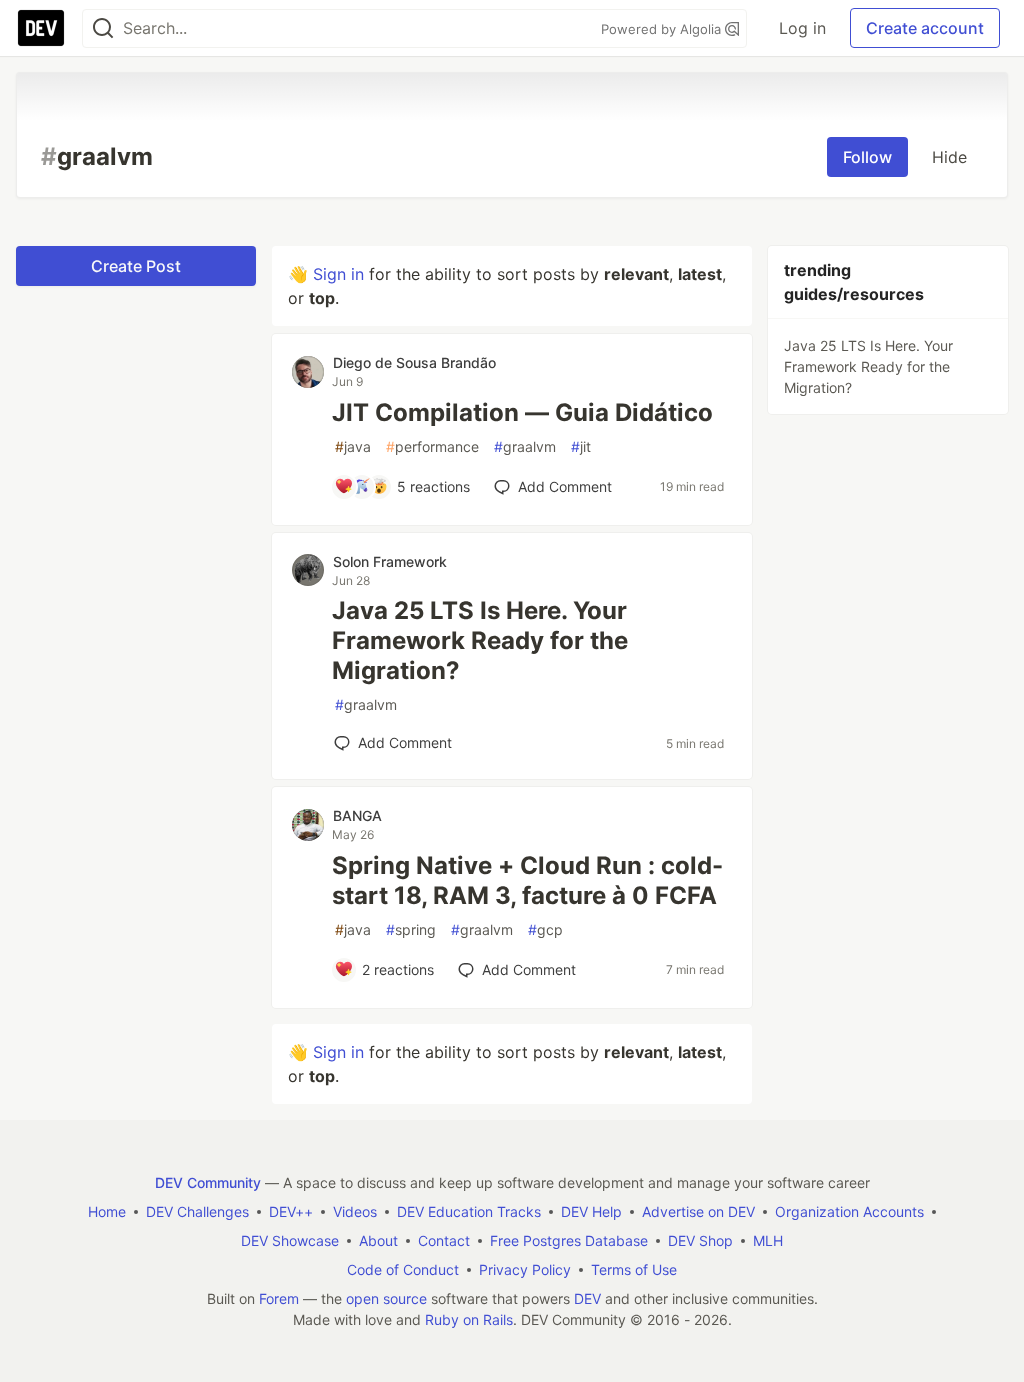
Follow (867, 157)
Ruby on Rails (469, 1319)
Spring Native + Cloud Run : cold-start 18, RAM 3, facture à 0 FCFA (527, 880)
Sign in (338, 274)
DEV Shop (700, 1240)
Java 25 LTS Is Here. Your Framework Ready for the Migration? (480, 640)
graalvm (525, 446)
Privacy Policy (525, 1269)
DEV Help (591, 1211)
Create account (925, 28)
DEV (587, 1298)
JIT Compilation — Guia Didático (522, 412)
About (378, 1240)
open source (386, 1298)
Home (107, 1211)
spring (411, 929)
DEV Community (208, 1182)
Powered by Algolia (663, 29)
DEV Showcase (290, 1240)
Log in (802, 28)
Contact (444, 1240)
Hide (949, 157)
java (353, 446)
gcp (545, 929)
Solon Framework (390, 561)
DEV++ (291, 1211)
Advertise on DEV (698, 1211)
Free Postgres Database (569, 1240)
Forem (279, 1298)
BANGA (357, 815)
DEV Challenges (197, 1211)
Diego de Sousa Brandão (414, 362)
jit (581, 446)
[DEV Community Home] (41, 28)
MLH (768, 1240)
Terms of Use (634, 1269)
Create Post (136, 266)
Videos (355, 1211)
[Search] (103, 28)
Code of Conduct (403, 1269)
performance (432, 446)
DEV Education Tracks (469, 1211)
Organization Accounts (849, 1211)
